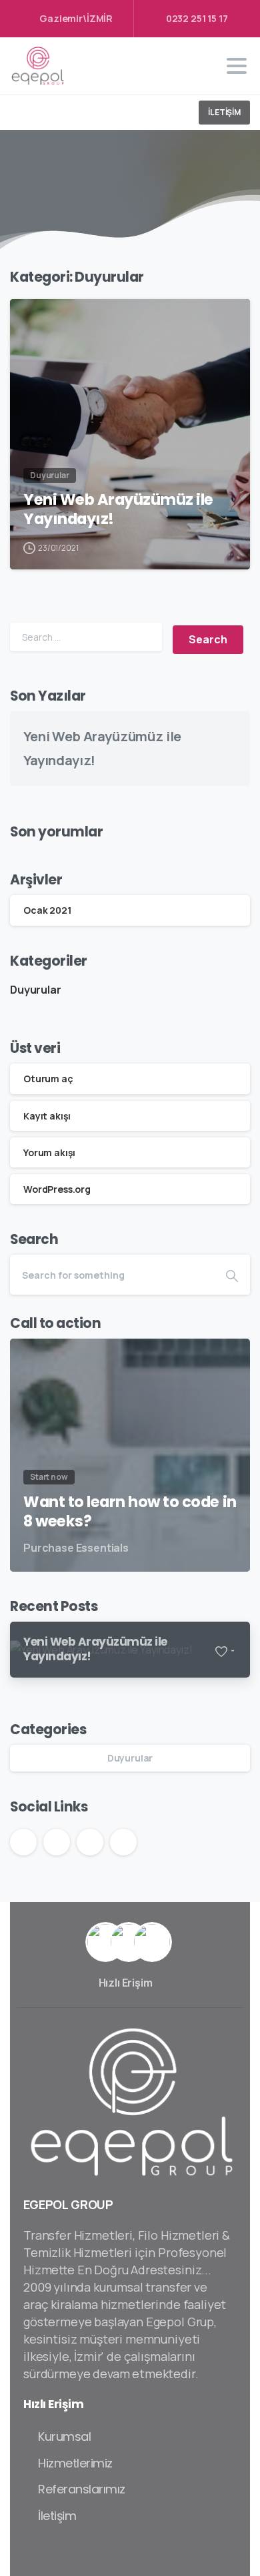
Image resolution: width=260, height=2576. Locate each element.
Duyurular (36, 990)
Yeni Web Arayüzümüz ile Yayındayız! (118, 509)
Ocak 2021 (47, 910)
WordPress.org (57, 1189)
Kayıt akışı (47, 1116)
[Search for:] (86, 637)
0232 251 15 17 (197, 18)
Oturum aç (48, 1079)
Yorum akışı (49, 1152)
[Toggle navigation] (237, 66)
